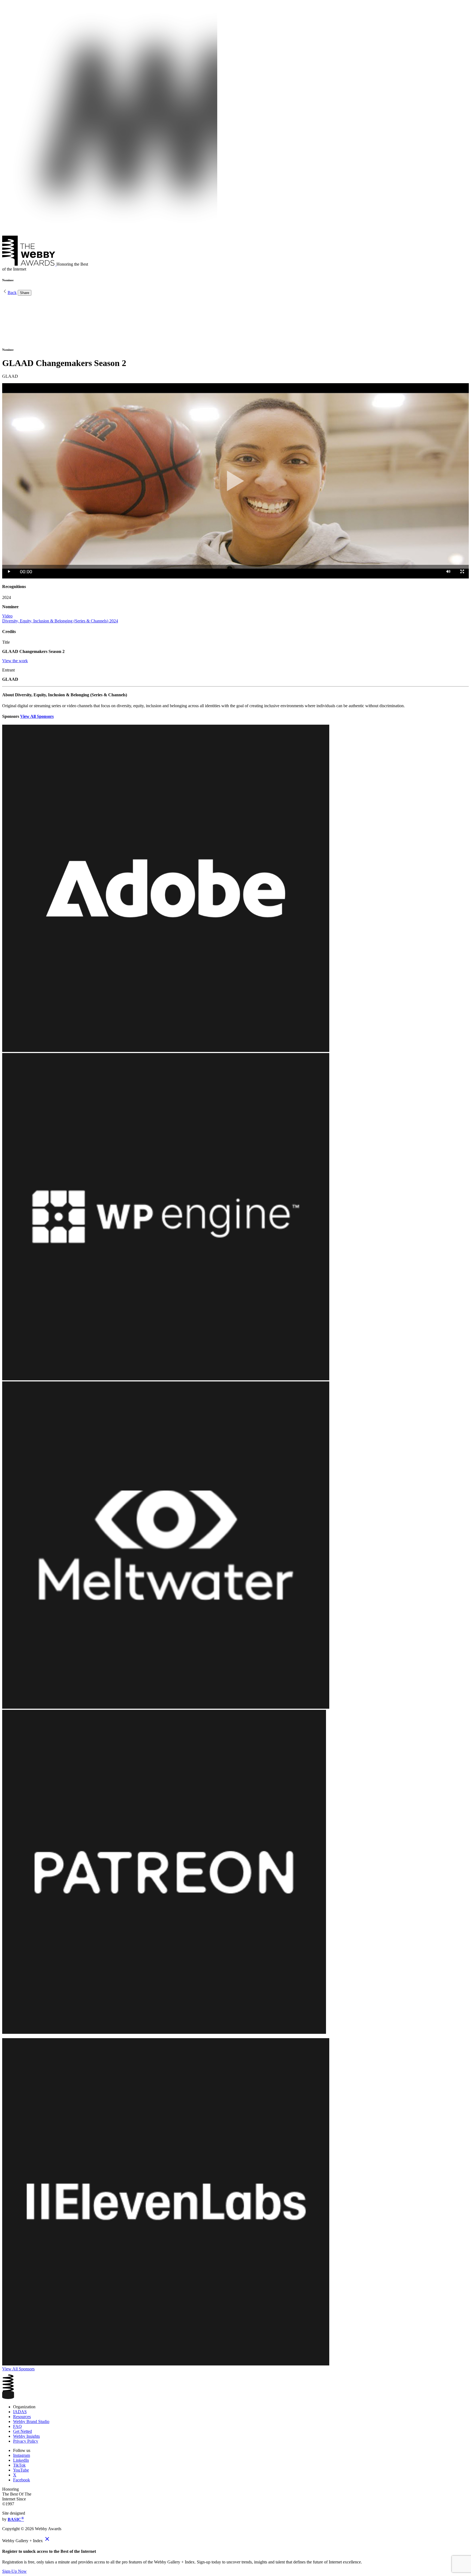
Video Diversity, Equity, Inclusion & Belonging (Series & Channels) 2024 (60, 618)
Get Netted (22, 2431)
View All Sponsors (37, 716)
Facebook (22, 2480)
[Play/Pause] (9, 572)
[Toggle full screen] (462, 572)
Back (12, 293)
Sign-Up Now (14, 2571)
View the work (15, 661)
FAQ (17, 2426)
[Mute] (448, 572)
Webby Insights (26, 2436)
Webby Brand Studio (31, 2421)
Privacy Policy (26, 2441)
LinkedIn (21, 2460)
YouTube (21, 2470)
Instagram (22, 2455)
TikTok (19, 2465)
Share (25, 293)
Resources (22, 2417)
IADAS (20, 2412)
